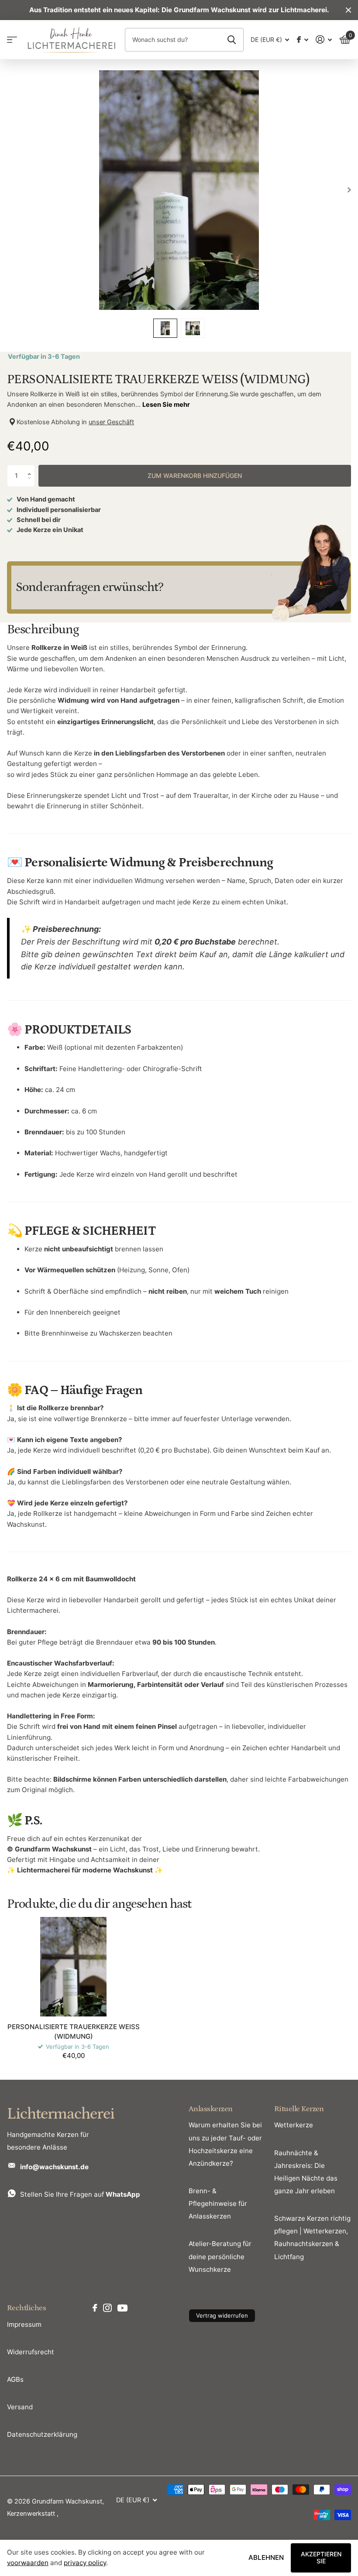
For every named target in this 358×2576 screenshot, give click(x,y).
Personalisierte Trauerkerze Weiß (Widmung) (74, 2031)
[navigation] (165, 328)
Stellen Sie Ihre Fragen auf (80, 2194)
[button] (31, 468)
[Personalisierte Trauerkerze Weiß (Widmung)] (73, 1967)
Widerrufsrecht (31, 2352)
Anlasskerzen (211, 2109)
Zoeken (232, 40)
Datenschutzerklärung (42, 2434)
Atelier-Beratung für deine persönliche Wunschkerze (220, 2256)
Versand (20, 2407)
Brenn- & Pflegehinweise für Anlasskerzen (218, 2203)
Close (348, 10)
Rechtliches (26, 2308)
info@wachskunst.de (54, 2167)
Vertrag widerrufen (222, 2315)
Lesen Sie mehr (166, 405)
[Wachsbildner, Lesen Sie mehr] (302, 39)
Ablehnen (266, 2557)
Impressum (24, 2324)
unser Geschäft (111, 422)
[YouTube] (122, 2308)
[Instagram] (107, 2308)
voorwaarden (28, 2563)
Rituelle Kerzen (299, 2109)
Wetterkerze (294, 2125)
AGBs (15, 2379)
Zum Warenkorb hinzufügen (195, 476)
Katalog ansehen (12, 39)
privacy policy (85, 2563)
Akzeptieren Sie (321, 2558)
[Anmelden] (324, 39)
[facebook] (95, 2308)
